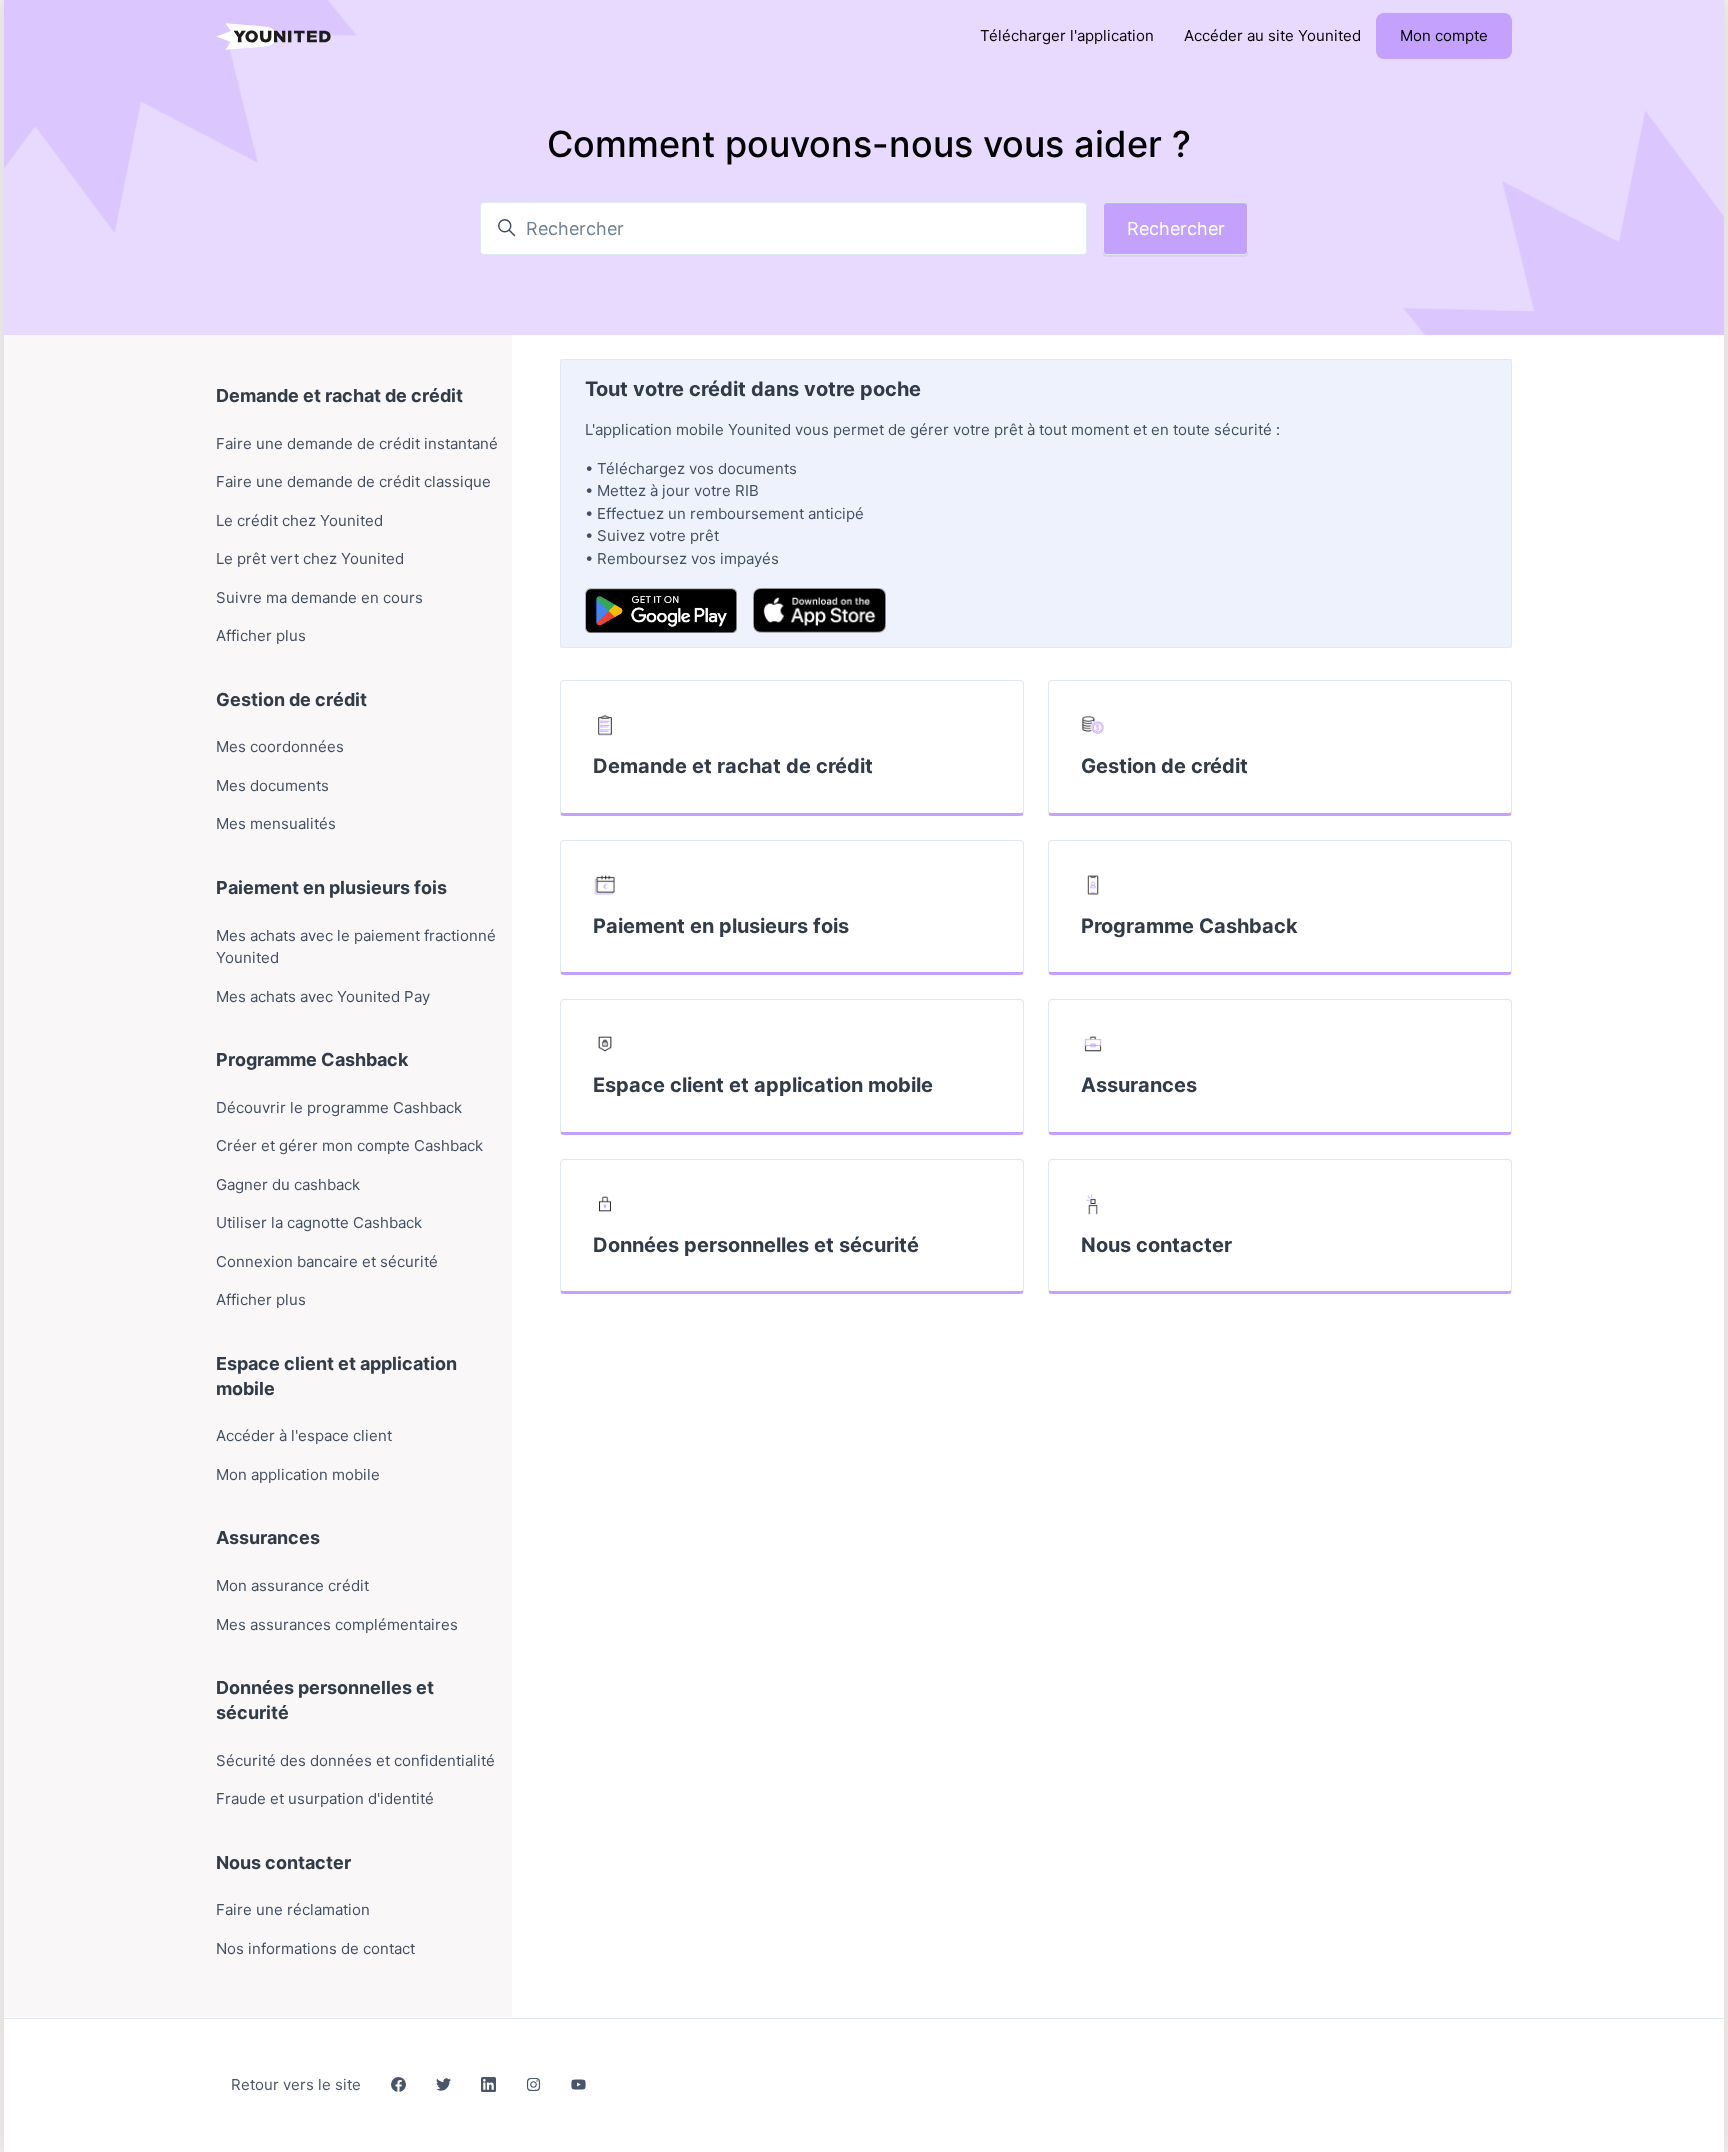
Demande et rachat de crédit (733, 766)
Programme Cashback (1189, 926)
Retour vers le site (296, 2084)
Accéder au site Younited (1272, 35)
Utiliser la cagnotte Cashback (319, 1222)
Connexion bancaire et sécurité (327, 1261)
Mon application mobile (298, 1474)
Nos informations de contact (315, 1948)
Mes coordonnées (280, 746)
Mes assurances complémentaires (337, 1624)
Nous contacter (1156, 1245)
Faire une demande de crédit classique (353, 481)
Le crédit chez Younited (299, 520)
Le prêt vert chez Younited (310, 558)
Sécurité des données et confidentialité (355, 1760)
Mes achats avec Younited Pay (323, 996)
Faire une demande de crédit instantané (357, 443)
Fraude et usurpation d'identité (325, 1798)
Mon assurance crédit (292, 1585)
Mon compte (1444, 35)
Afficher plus (261, 635)
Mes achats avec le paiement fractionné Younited (356, 947)
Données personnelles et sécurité (756, 1245)
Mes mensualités (276, 823)
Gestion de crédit (1164, 766)
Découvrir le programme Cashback (339, 1107)
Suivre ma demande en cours (319, 597)
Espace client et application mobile (763, 1085)
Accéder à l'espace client (304, 1435)
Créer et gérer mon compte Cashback (349, 1145)
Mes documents (272, 785)
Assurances (1139, 1085)
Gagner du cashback (288, 1184)
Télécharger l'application (1067, 35)
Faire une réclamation (293, 1909)
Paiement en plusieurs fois (721, 926)
